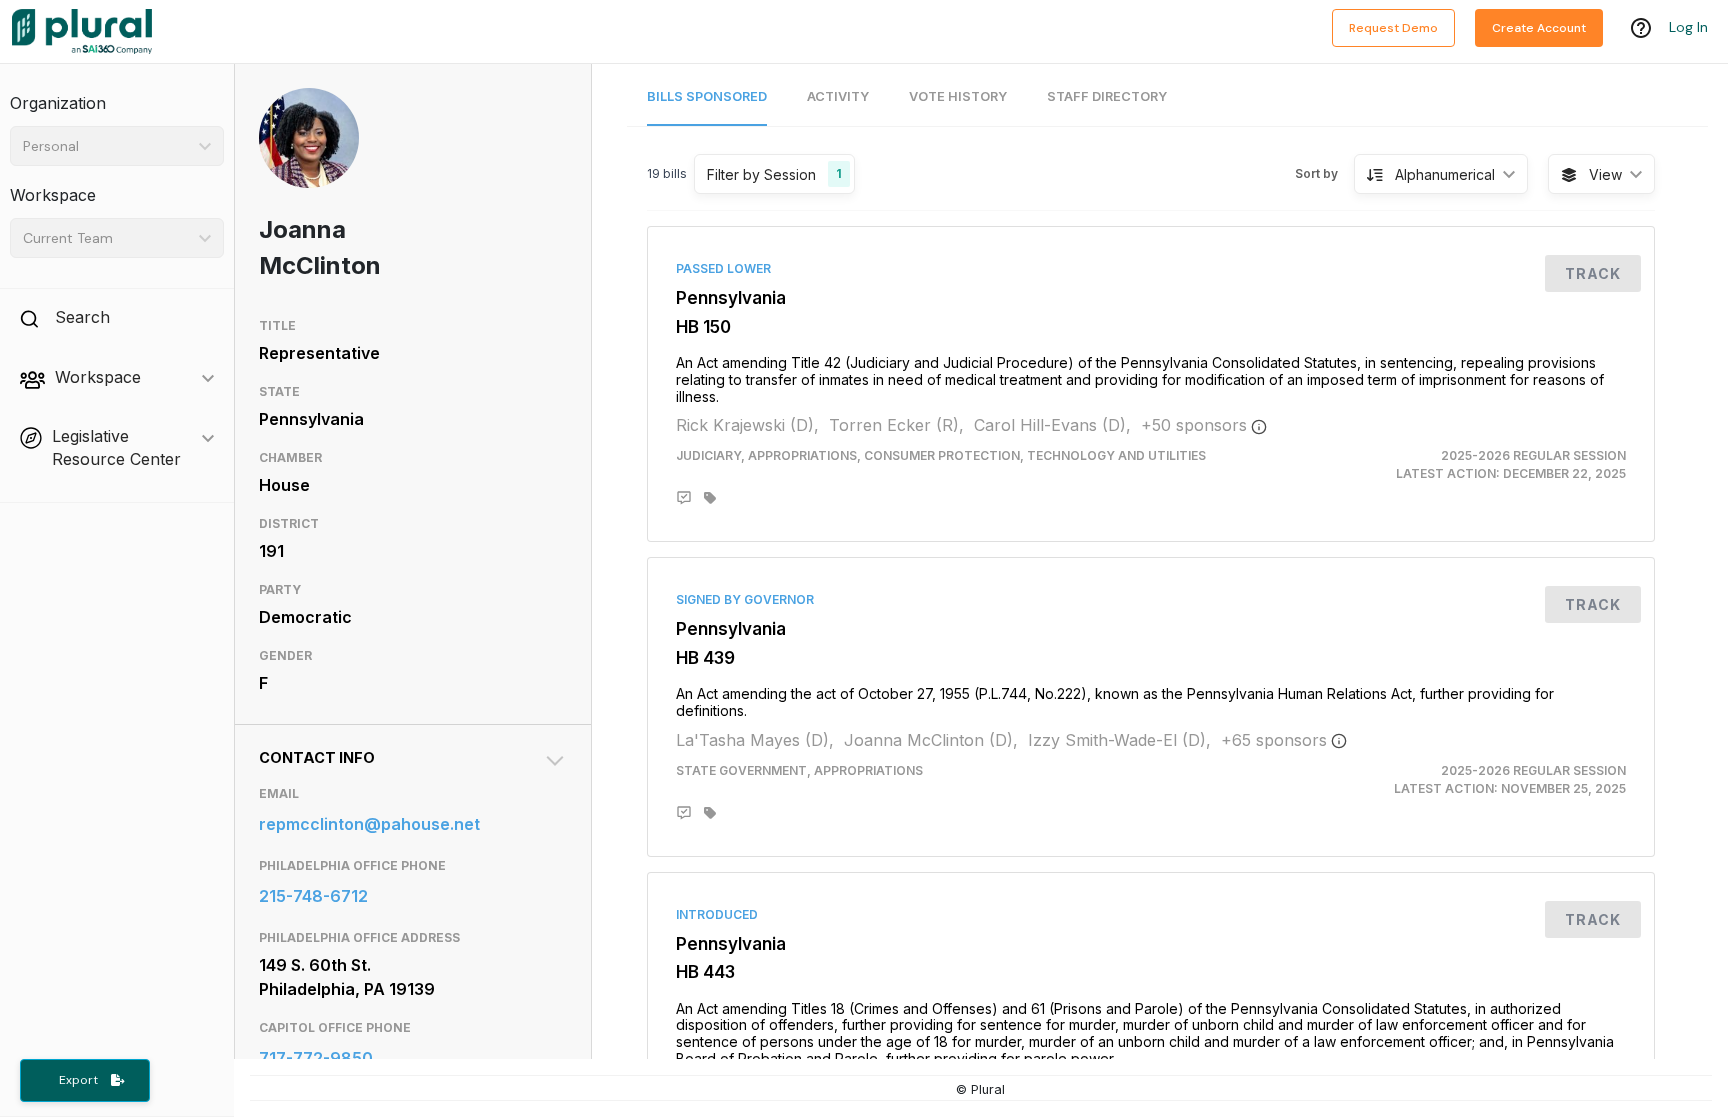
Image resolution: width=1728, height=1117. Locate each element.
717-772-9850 (316, 1058)
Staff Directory (1107, 96)
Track (1593, 273)
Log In (1688, 27)
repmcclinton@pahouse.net (369, 824)
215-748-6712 (313, 896)
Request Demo (1393, 28)
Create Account (1539, 28)
